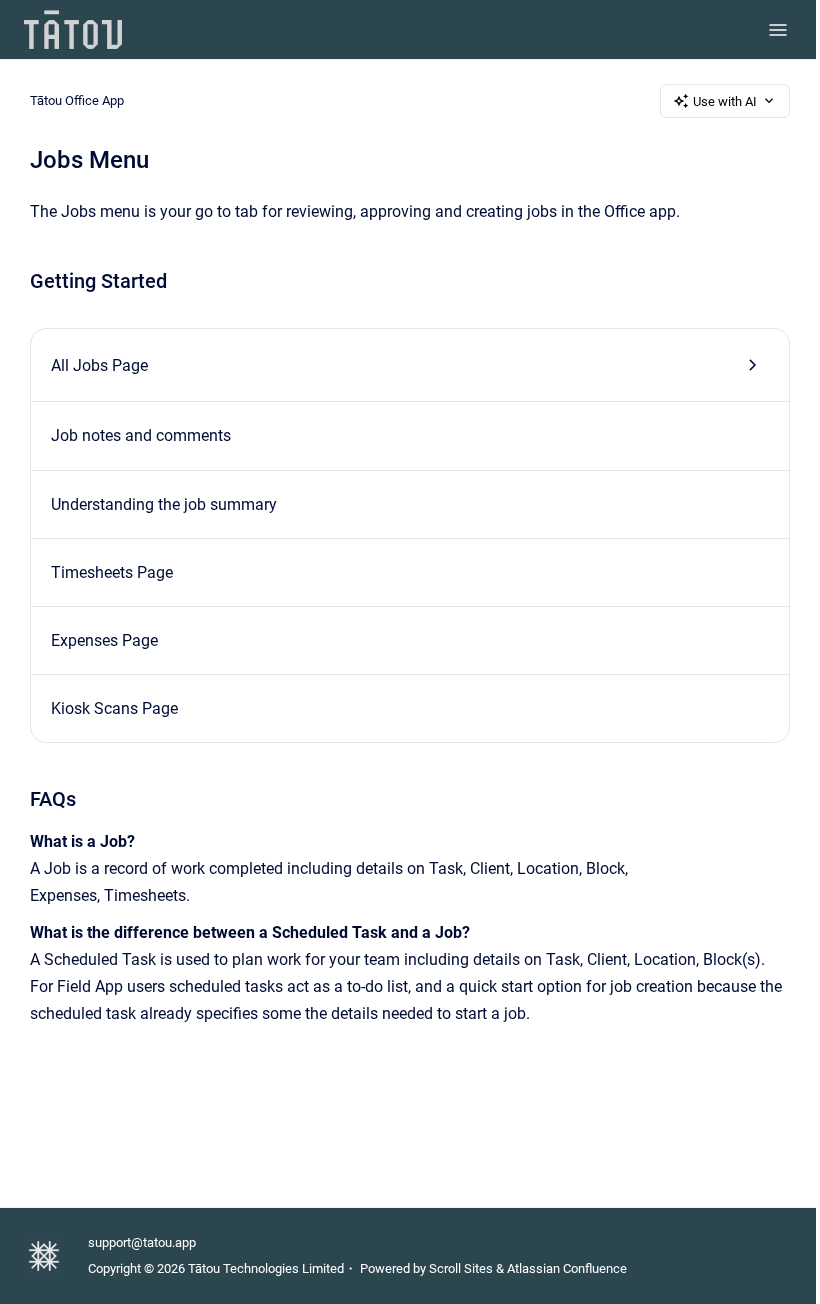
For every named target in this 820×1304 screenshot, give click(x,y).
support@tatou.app (142, 1242)
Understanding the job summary (164, 504)
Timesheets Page (112, 572)
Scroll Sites (461, 1268)
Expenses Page (104, 640)
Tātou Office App (77, 100)
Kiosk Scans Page (114, 708)
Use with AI (725, 101)
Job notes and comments (141, 435)
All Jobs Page (99, 365)
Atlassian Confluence (567, 1268)
